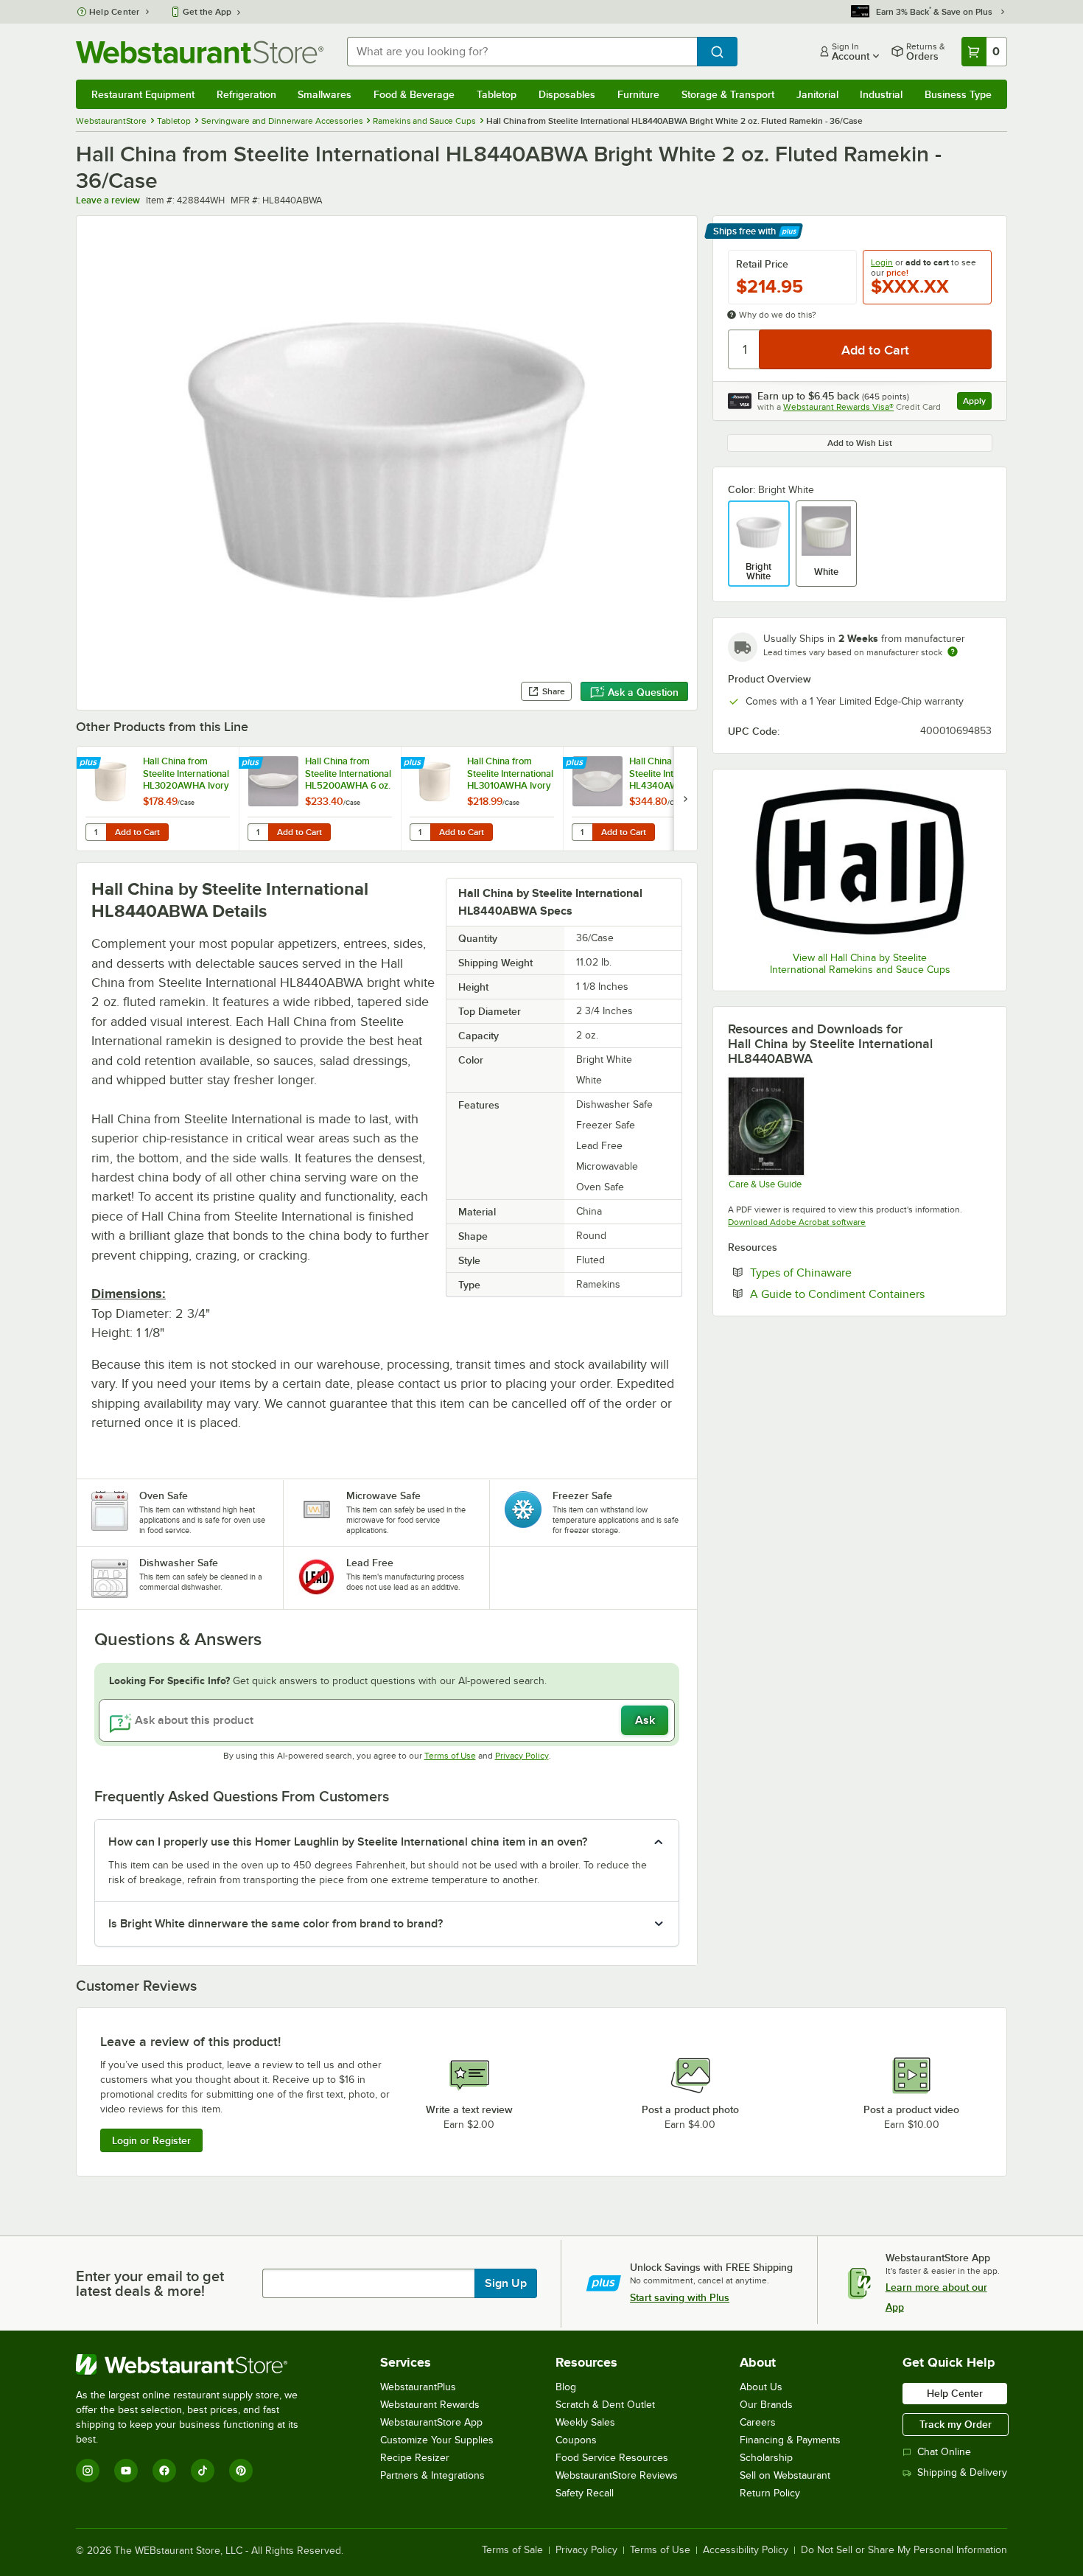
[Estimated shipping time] (953, 652)
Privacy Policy (522, 1756)
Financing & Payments (790, 2440)
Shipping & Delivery (962, 2472)
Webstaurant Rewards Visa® (838, 407)
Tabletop (497, 94)
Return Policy (770, 2493)
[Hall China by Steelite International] (860, 862)
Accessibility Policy (746, 2550)
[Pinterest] (241, 2471)
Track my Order (956, 2424)
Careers (758, 2422)
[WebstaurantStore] (197, 2364)
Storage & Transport (728, 94)
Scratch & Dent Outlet (605, 2405)
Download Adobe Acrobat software (797, 1222)
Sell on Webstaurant (785, 2475)
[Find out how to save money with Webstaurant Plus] (90, 764)
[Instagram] (88, 2471)
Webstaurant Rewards (430, 2405)
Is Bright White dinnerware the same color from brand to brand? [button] (276, 1924)
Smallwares (325, 94)
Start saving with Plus (680, 2297)
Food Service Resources (612, 2458)
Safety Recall (585, 2493)
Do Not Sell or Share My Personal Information (904, 2550)
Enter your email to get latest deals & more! (150, 2283)
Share (554, 691)
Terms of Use (450, 1756)
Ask (645, 1720)
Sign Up (506, 2283)
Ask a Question (643, 692)
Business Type (958, 94)
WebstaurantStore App (431, 2422)
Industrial (881, 94)
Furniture (638, 94)
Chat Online (944, 2452)
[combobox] (522, 52)
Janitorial (817, 94)
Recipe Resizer (415, 2458)
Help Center (115, 12)
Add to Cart (137, 832)
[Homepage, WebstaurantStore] (200, 52)
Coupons (576, 2440)
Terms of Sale (512, 2550)
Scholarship (766, 2458)
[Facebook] (164, 2471)
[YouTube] (126, 2471)
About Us (761, 2387)
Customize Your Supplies (437, 2440)
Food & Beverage (414, 94)
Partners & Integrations (432, 2475)
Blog (566, 2387)
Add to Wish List (860, 443)
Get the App (207, 12)
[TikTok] (203, 2471)
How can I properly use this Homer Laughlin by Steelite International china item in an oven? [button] (348, 1842)
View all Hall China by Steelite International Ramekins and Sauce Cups (860, 964)
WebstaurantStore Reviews (617, 2475)
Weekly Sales (585, 2422)
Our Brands (766, 2405)
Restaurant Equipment (143, 94)
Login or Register (151, 2140)
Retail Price (762, 264)
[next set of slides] (685, 799)
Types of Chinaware (846, 1272)
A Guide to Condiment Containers (871, 1294)
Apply (977, 403)
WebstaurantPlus (418, 2387)
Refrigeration (246, 94)
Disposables (567, 94)
